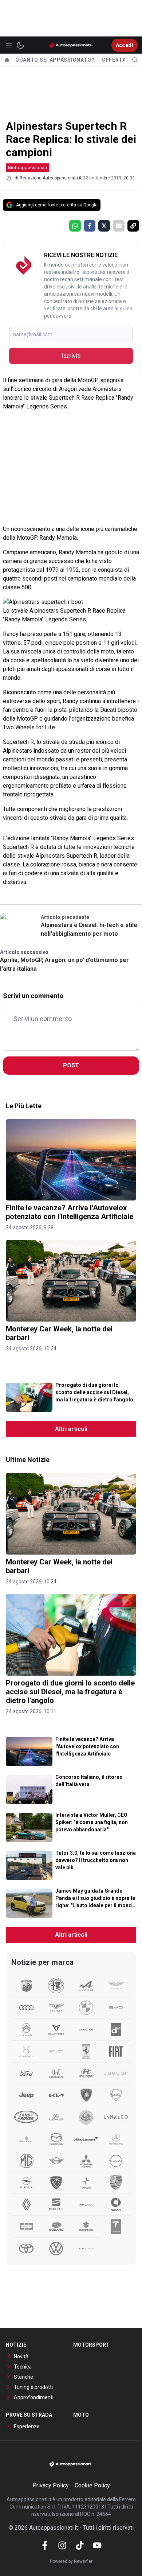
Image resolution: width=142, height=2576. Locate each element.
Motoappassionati (27, 168)
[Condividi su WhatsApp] (75, 226)
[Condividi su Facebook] (90, 226)
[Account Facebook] (45, 2545)
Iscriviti (71, 356)
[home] (7, 60)
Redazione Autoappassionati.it (51, 178)
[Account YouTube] (97, 2545)
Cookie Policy (92, 2485)
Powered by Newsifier (71, 2561)
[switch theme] (20, 45)
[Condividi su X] (104, 226)
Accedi (125, 45)
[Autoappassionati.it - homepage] (71, 45)
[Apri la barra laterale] (9, 45)
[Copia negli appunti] (133, 226)
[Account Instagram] (62, 2545)
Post (71, 1065)
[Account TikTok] (80, 2545)
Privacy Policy (51, 2485)
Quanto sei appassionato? (55, 60)
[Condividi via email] (119, 226)
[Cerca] (135, 60)
